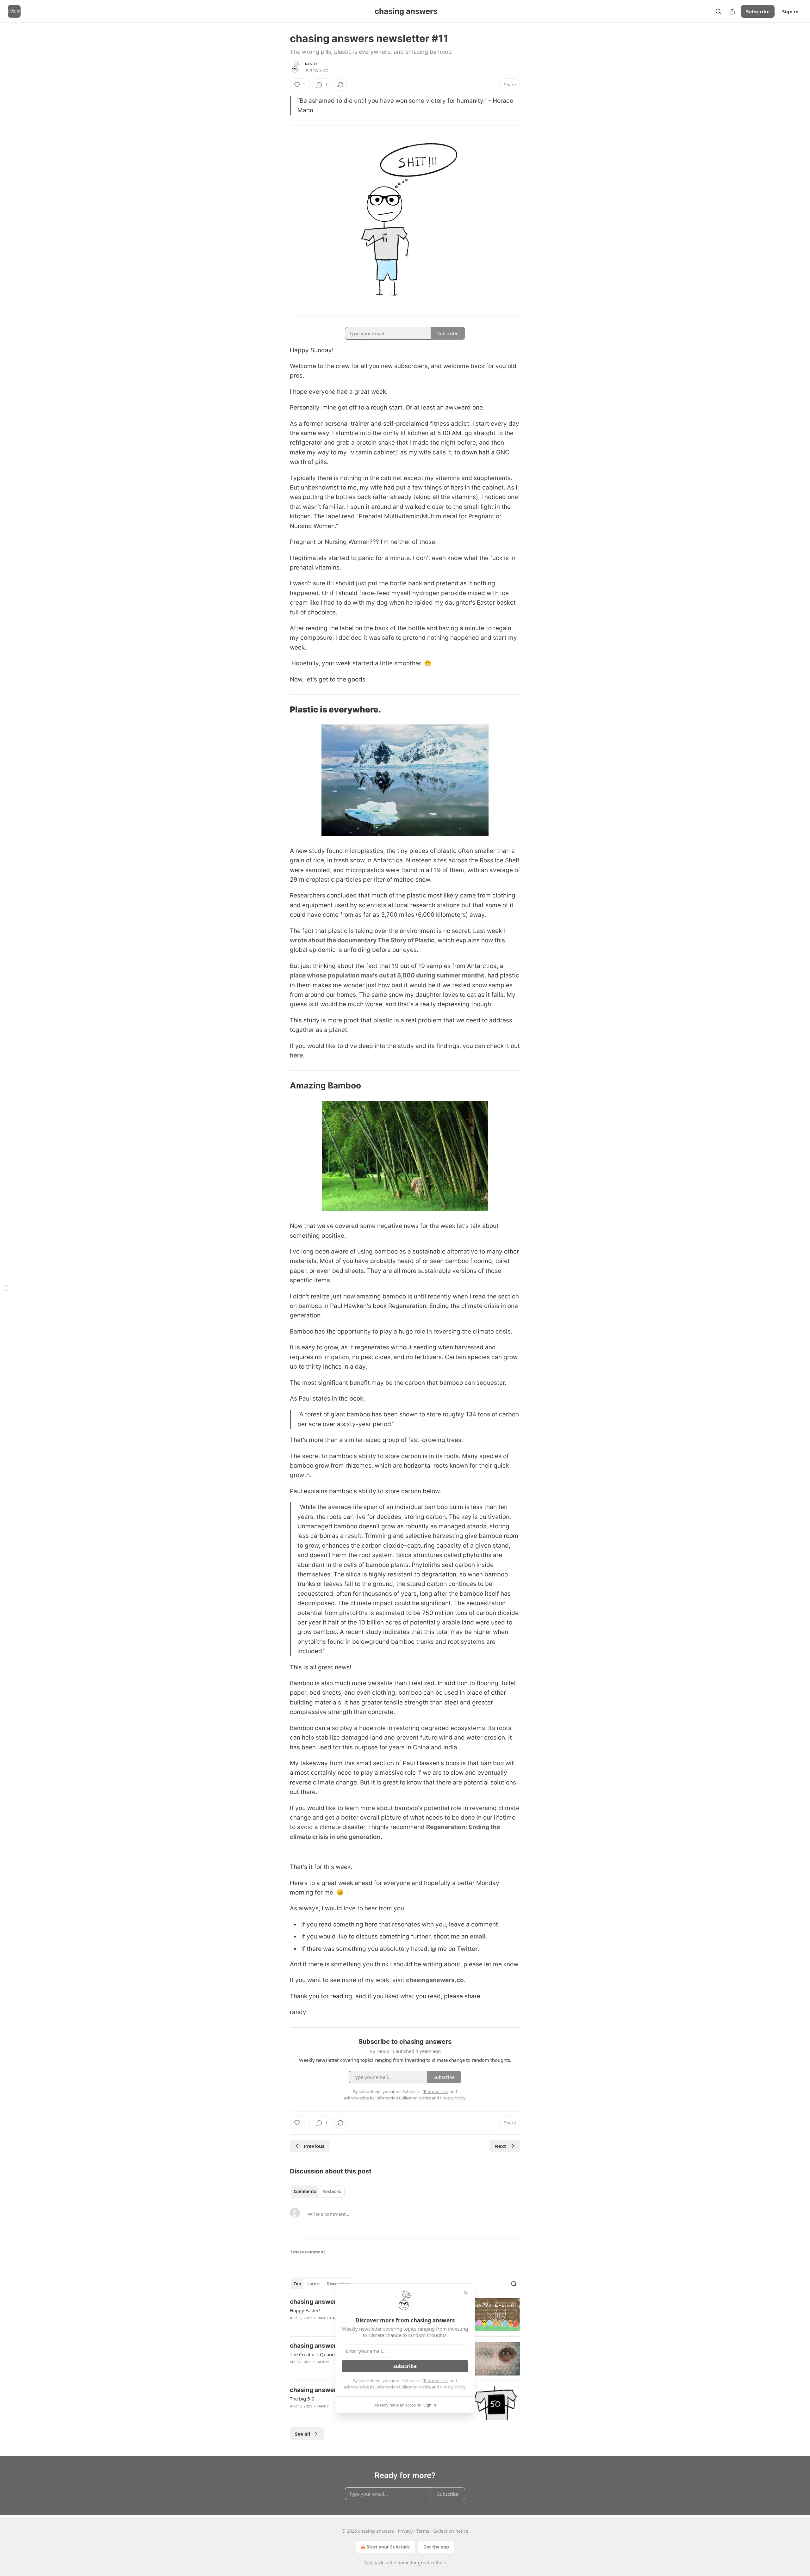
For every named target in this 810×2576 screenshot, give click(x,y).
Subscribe (758, 11)
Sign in (790, 11)
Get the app (436, 2547)
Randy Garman (331, 2318)
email (478, 1936)
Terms (423, 2531)
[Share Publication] (732, 11)
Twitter (467, 1949)
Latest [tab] (314, 2284)
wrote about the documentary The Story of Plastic (362, 940)
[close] (466, 2293)
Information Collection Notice (403, 2387)
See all (303, 2434)
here (296, 1055)
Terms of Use (436, 2381)
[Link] (281, 710)
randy (311, 64)
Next (500, 2146)
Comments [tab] (305, 2191)
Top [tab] (297, 2284)
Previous (314, 2146)
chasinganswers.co (435, 1980)
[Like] (294, 2326)
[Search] (718, 11)
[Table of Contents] (7, 1288)
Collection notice (451, 2531)
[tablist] (317, 2191)
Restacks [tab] (332, 2191)
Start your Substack (388, 2547)
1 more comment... (309, 2252)
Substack (374, 2563)
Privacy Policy (453, 2387)
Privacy (405, 2531)
